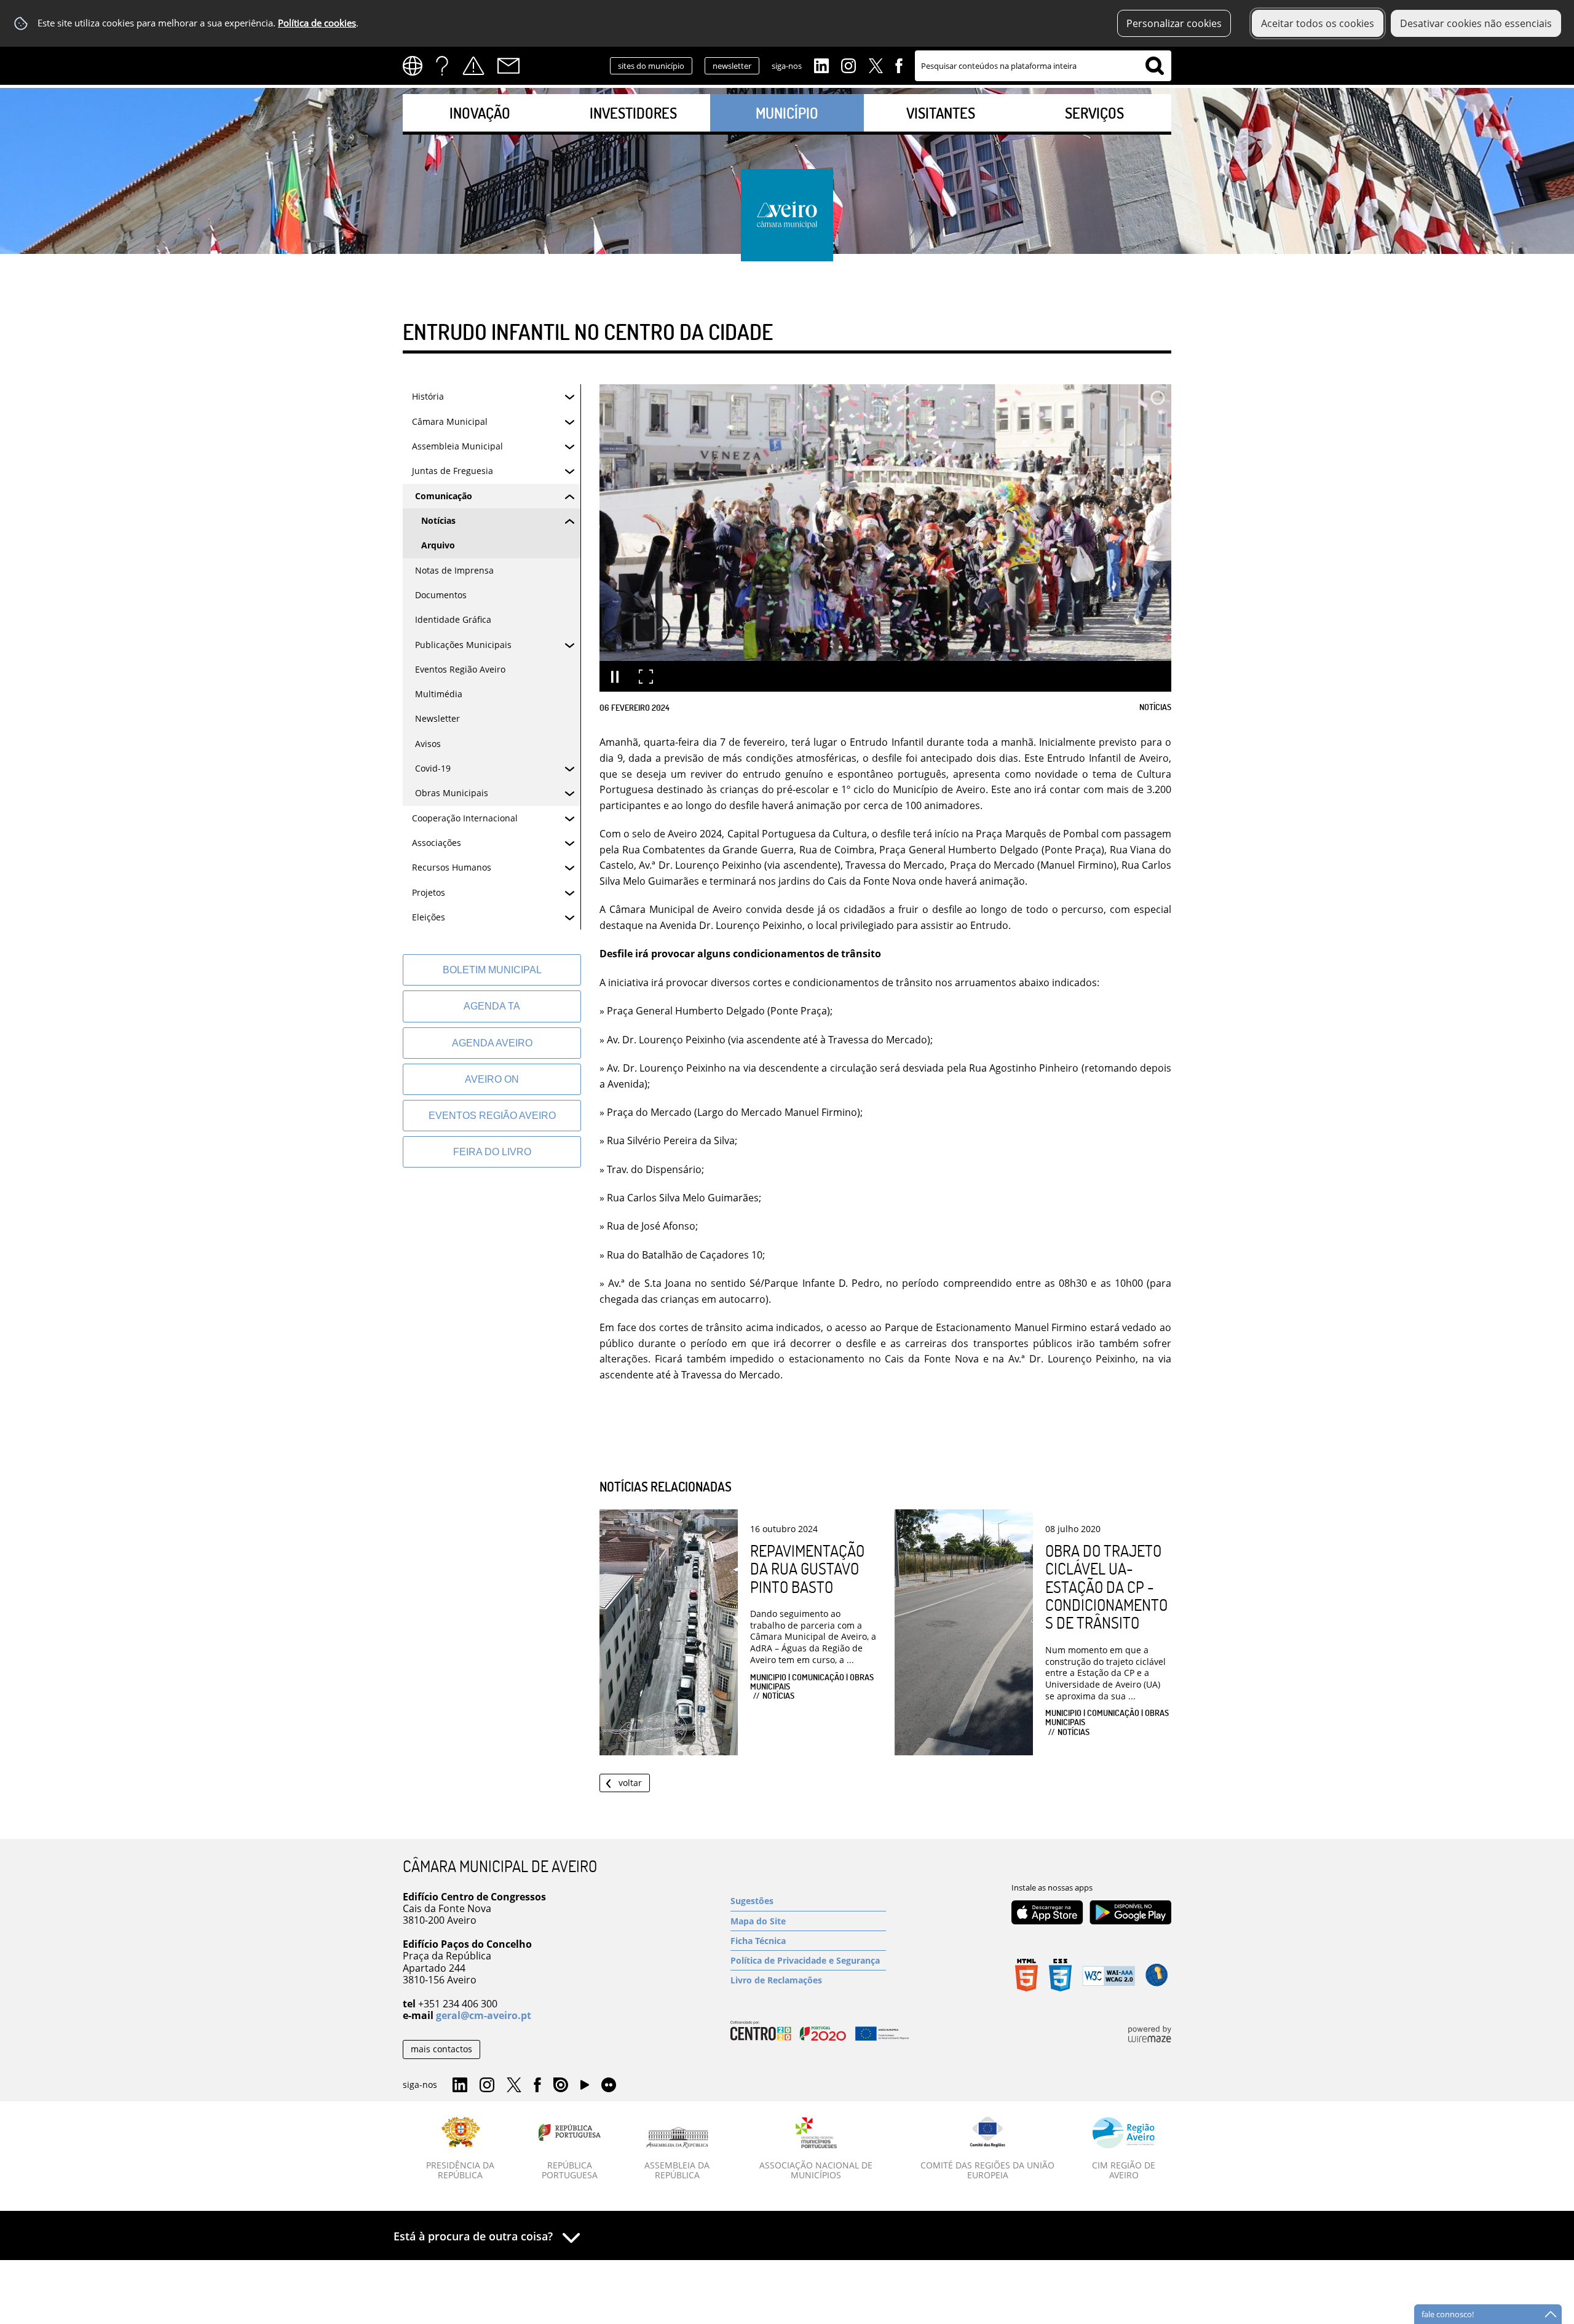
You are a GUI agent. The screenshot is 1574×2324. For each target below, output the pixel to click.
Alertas (473, 66)
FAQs (442, 66)
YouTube (585, 2088)
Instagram (848, 65)
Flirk (609, 2085)
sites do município (651, 66)
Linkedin (821, 65)
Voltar (630, 1783)
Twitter (876, 65)
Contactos (508, 66)
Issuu (561, 2085)
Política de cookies (317, 23)
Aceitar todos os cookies (1318, 23)
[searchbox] (1043, 66)
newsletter (732, 66)
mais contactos (441, 2049)
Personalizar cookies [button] (1174, 23)
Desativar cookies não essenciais (1476, 23)
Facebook (899, 65)
